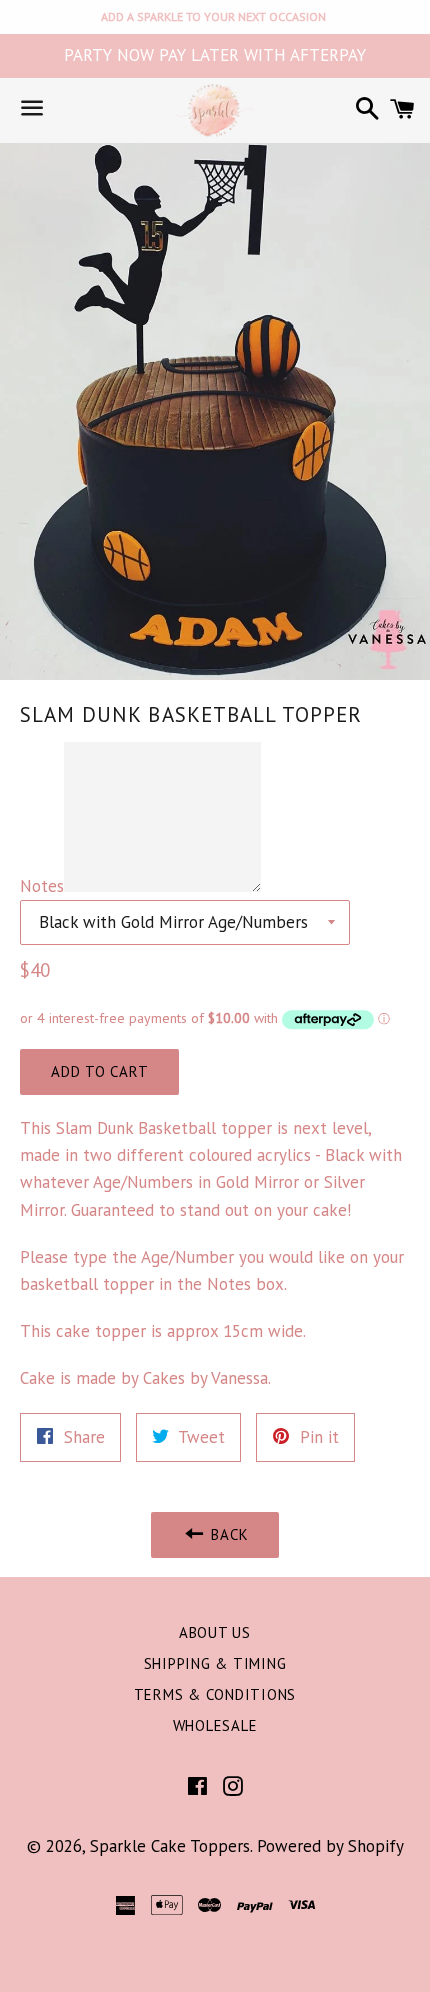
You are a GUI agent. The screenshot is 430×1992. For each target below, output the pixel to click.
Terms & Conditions (215, 1694)
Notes (42, 886)
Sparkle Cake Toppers (170, 1846)
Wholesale (215, 1725)
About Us (215, 1632)
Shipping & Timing (215, 1663)
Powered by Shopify (330, 1846)
